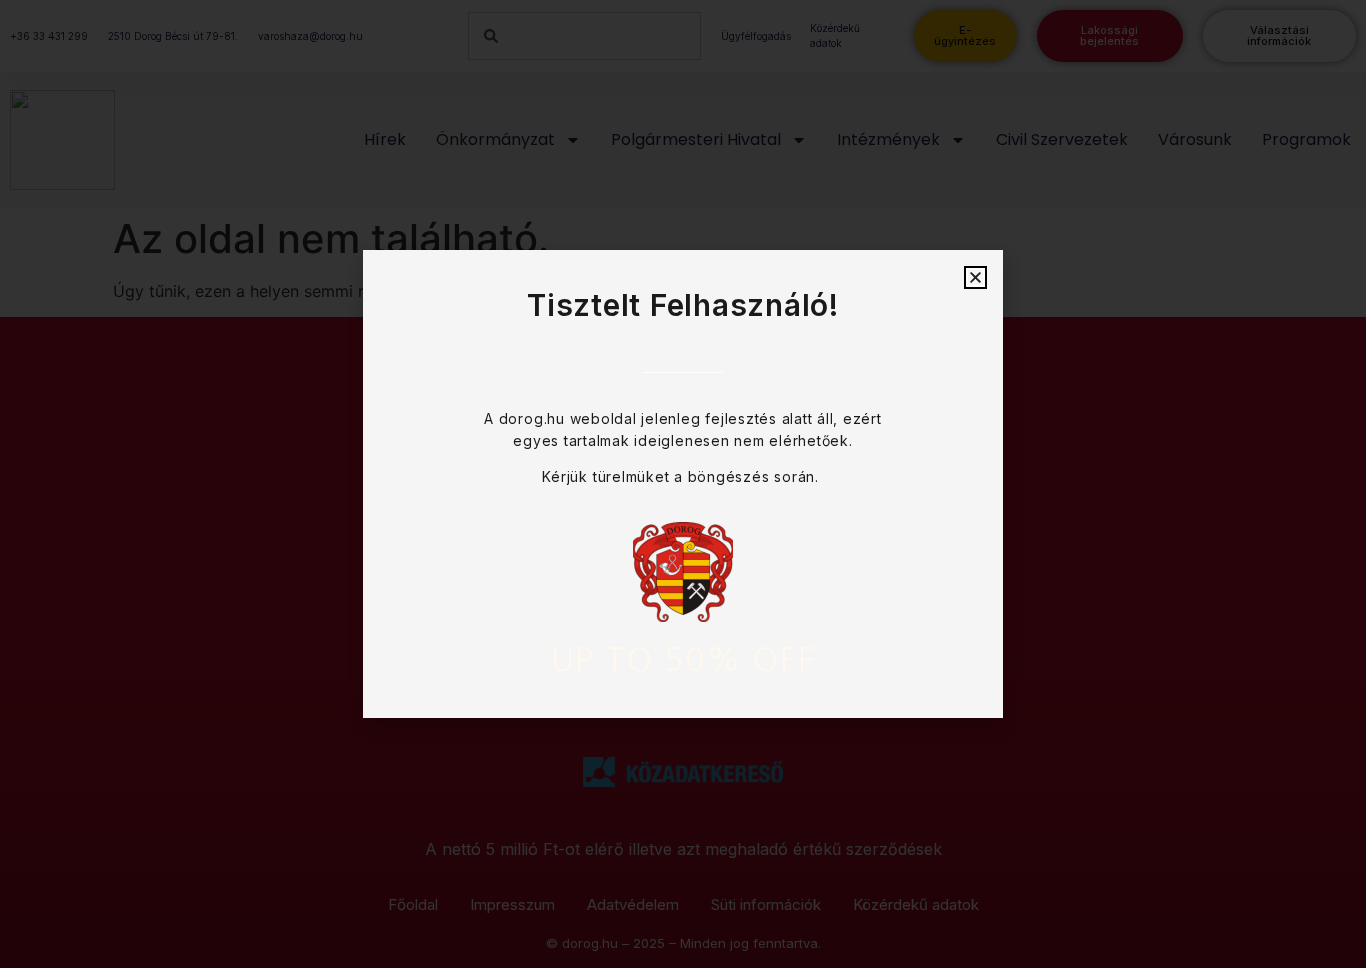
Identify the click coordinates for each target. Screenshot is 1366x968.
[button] (975, 277)
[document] (683, 484)
